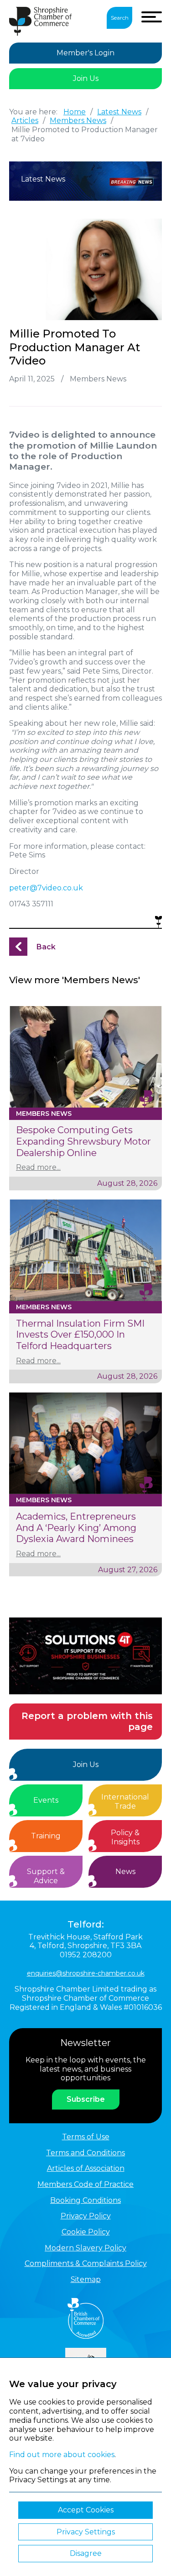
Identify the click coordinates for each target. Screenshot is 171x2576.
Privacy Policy (86, 2216)
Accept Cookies (86, 2510)
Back (46, 947)
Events (46, 1800)
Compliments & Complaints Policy (86, 2263)
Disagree (86, 2553)
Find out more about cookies (62, 2455)
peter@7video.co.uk (46, 888)
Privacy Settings (86, 2532)
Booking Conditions (85, 2200)
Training (46, 1836)
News (125, 1872)
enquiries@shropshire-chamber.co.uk (86, 1973)
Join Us (86, 78)
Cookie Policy (86, 2232)
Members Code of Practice (85, 2184)
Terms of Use (86, 2137)
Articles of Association (86, 2168)
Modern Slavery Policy (85, 2248)
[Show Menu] (152, 17)
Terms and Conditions (85, 2153)
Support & (46, 1876)
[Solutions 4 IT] (85, 1656)
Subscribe (86, 2099)
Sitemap (86, 2279)
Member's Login (85, 53)
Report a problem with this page (87, 1722)
